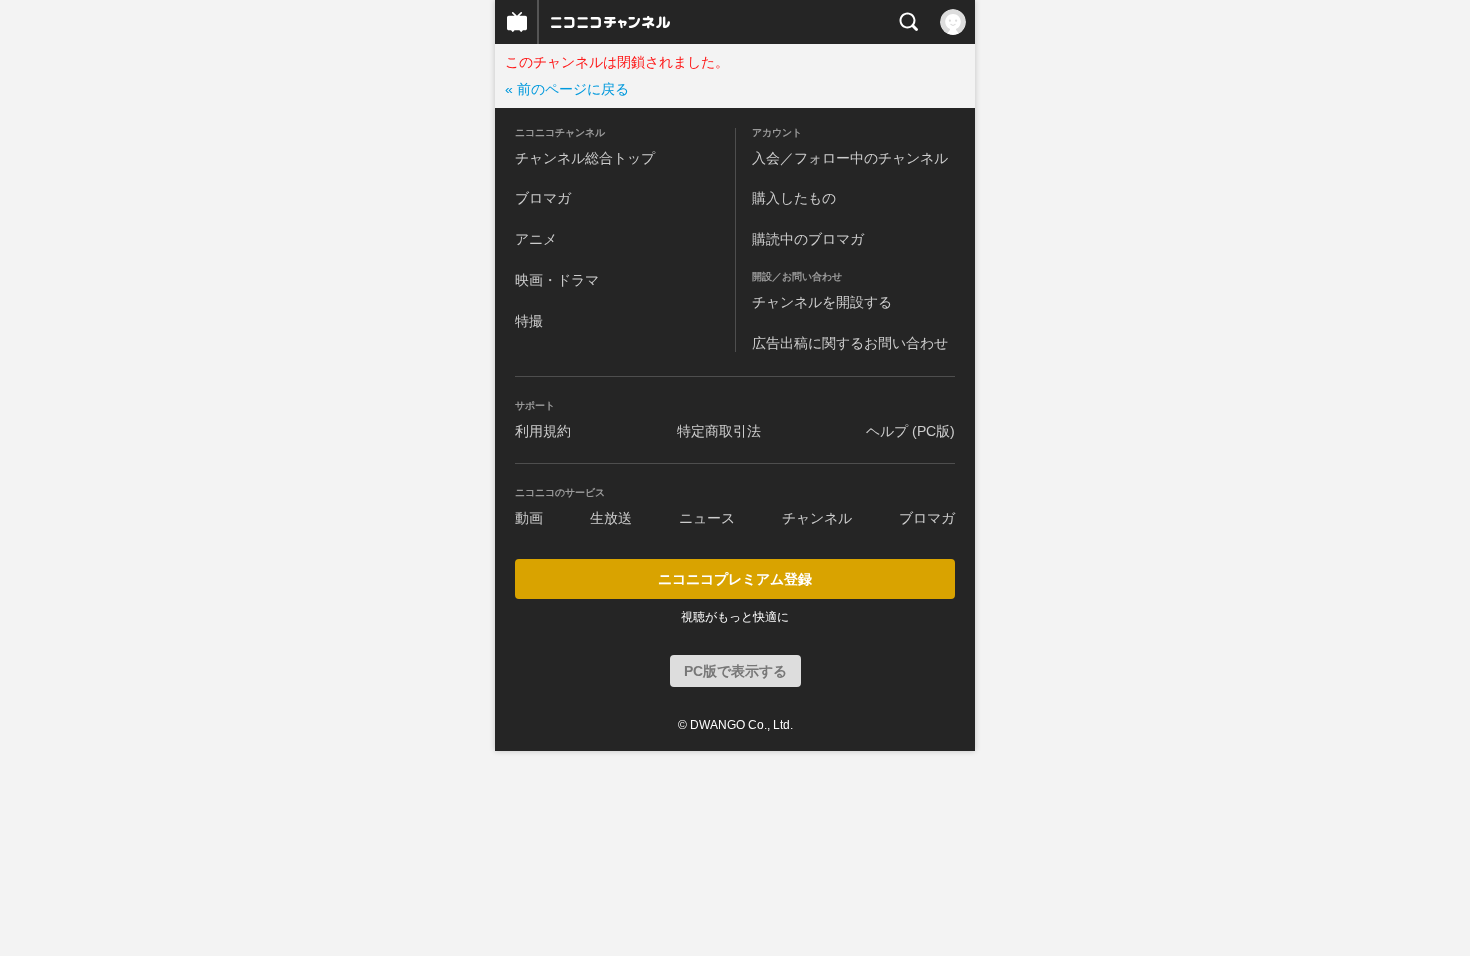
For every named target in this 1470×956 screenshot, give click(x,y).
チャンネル (817, 518)
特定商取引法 (719, 431)
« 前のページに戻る (567, 89)
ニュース (707, 518)
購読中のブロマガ (808, 239)
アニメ (536, 239)
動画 (529, 518)
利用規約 (543, 431)
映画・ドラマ (557, 280)
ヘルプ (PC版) (910, 431)
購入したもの (794, 198)
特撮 (529, 321)
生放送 (611, 518)
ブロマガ (543, 198)
